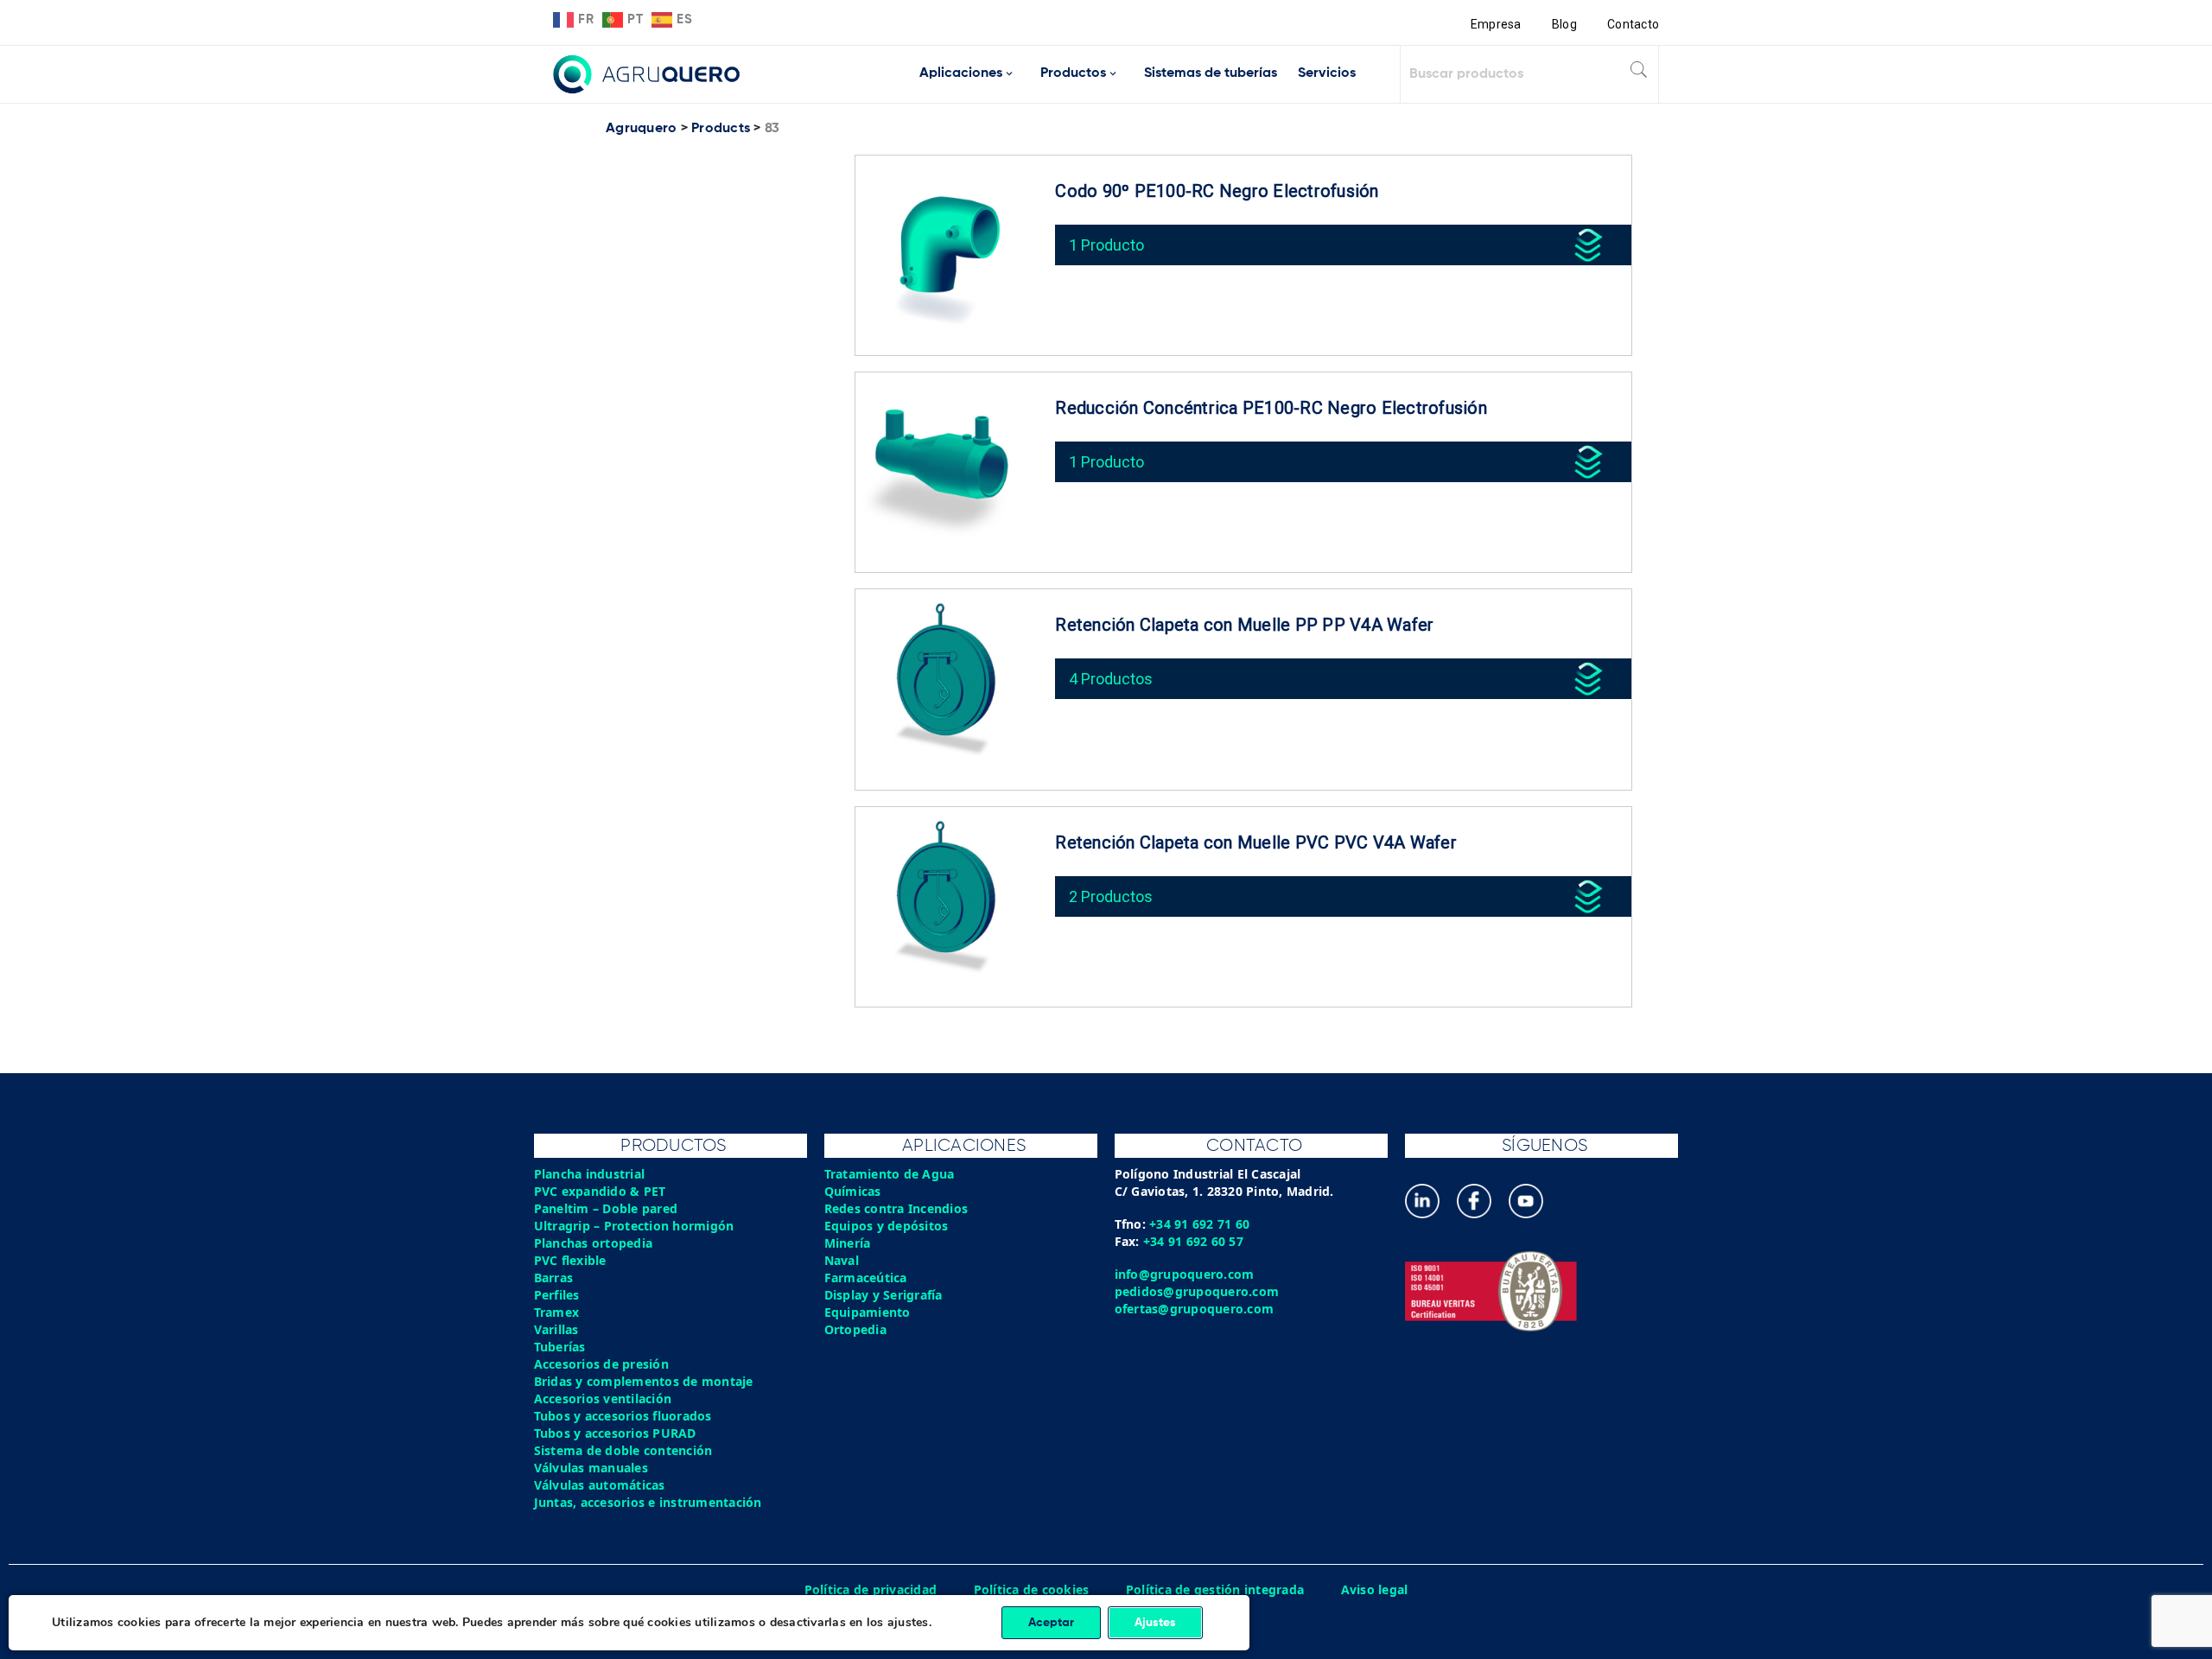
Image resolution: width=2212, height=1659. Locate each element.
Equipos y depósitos (887, 1226)
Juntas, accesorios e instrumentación (648, 1502)
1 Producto (1106, 245)
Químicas (853, 1191)
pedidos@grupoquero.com (1197, 1291)
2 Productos (1111, 896)
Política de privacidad (871, 1589)
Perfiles (557, 1295)
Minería (848, 1243)
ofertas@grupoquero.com (1195, 1309)
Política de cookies (1032, 1589)
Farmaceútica (866, 1278)
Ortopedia (855, 1329)
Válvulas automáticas (600, 1485)
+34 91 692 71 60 (1199, 1224)
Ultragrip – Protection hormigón (634, 1226)
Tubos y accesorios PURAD (615, 1433)
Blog (1564, 24)
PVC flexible (570, 1260)
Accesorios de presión (601, 1364)
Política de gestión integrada (1215, 1589)
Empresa (1496, 24)
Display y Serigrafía (884, 1295)
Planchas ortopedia (594, 1243)
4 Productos (1111, 679)
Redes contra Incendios (896, 1208)
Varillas (556, 1329)
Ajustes (1155, 1623)
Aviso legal (1375, 1589)
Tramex (557, 1312)
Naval (842, 1260)
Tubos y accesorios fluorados (623, 1416)
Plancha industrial (590, 1174)
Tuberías (560, 1347)
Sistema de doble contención (623, 1450)
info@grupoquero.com (1185, 1274)
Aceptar (1051, 1623)
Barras (554, 1278)
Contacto (1633, 24)
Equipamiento (868, 1312)
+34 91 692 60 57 (1193, 1241)
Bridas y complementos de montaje (644, 1381)
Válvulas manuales (591, 1468)
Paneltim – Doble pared (606, 1208)
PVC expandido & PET (600, 1191)
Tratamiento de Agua (890, 1174)
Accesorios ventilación (603, 1398)
